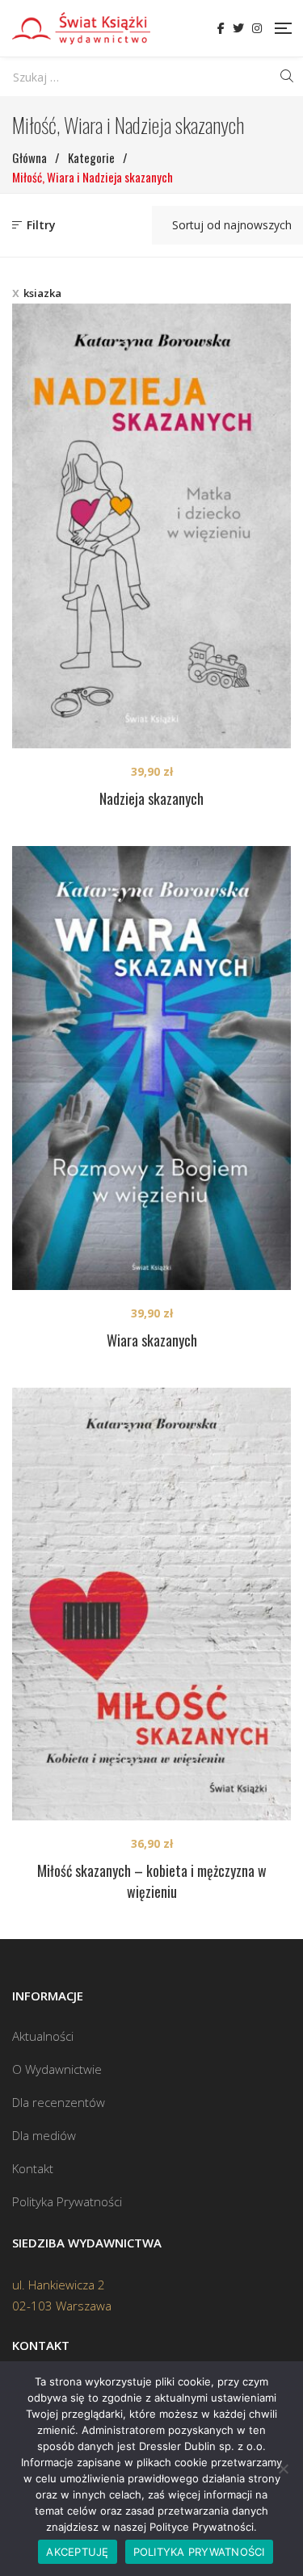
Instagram (257, 28)
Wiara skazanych (152, 1340)
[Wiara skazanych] (151, 1068)
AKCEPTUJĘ (77, 2552)
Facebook (221, 28)
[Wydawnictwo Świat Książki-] (81, 28)
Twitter (238, 28)
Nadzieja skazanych (151, 798)
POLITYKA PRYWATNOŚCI (199, 2552)
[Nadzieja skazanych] (151, 526)
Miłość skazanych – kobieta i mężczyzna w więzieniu (152, 1881)
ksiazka (42, 293)
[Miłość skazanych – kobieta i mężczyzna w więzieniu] (151, 1604)
